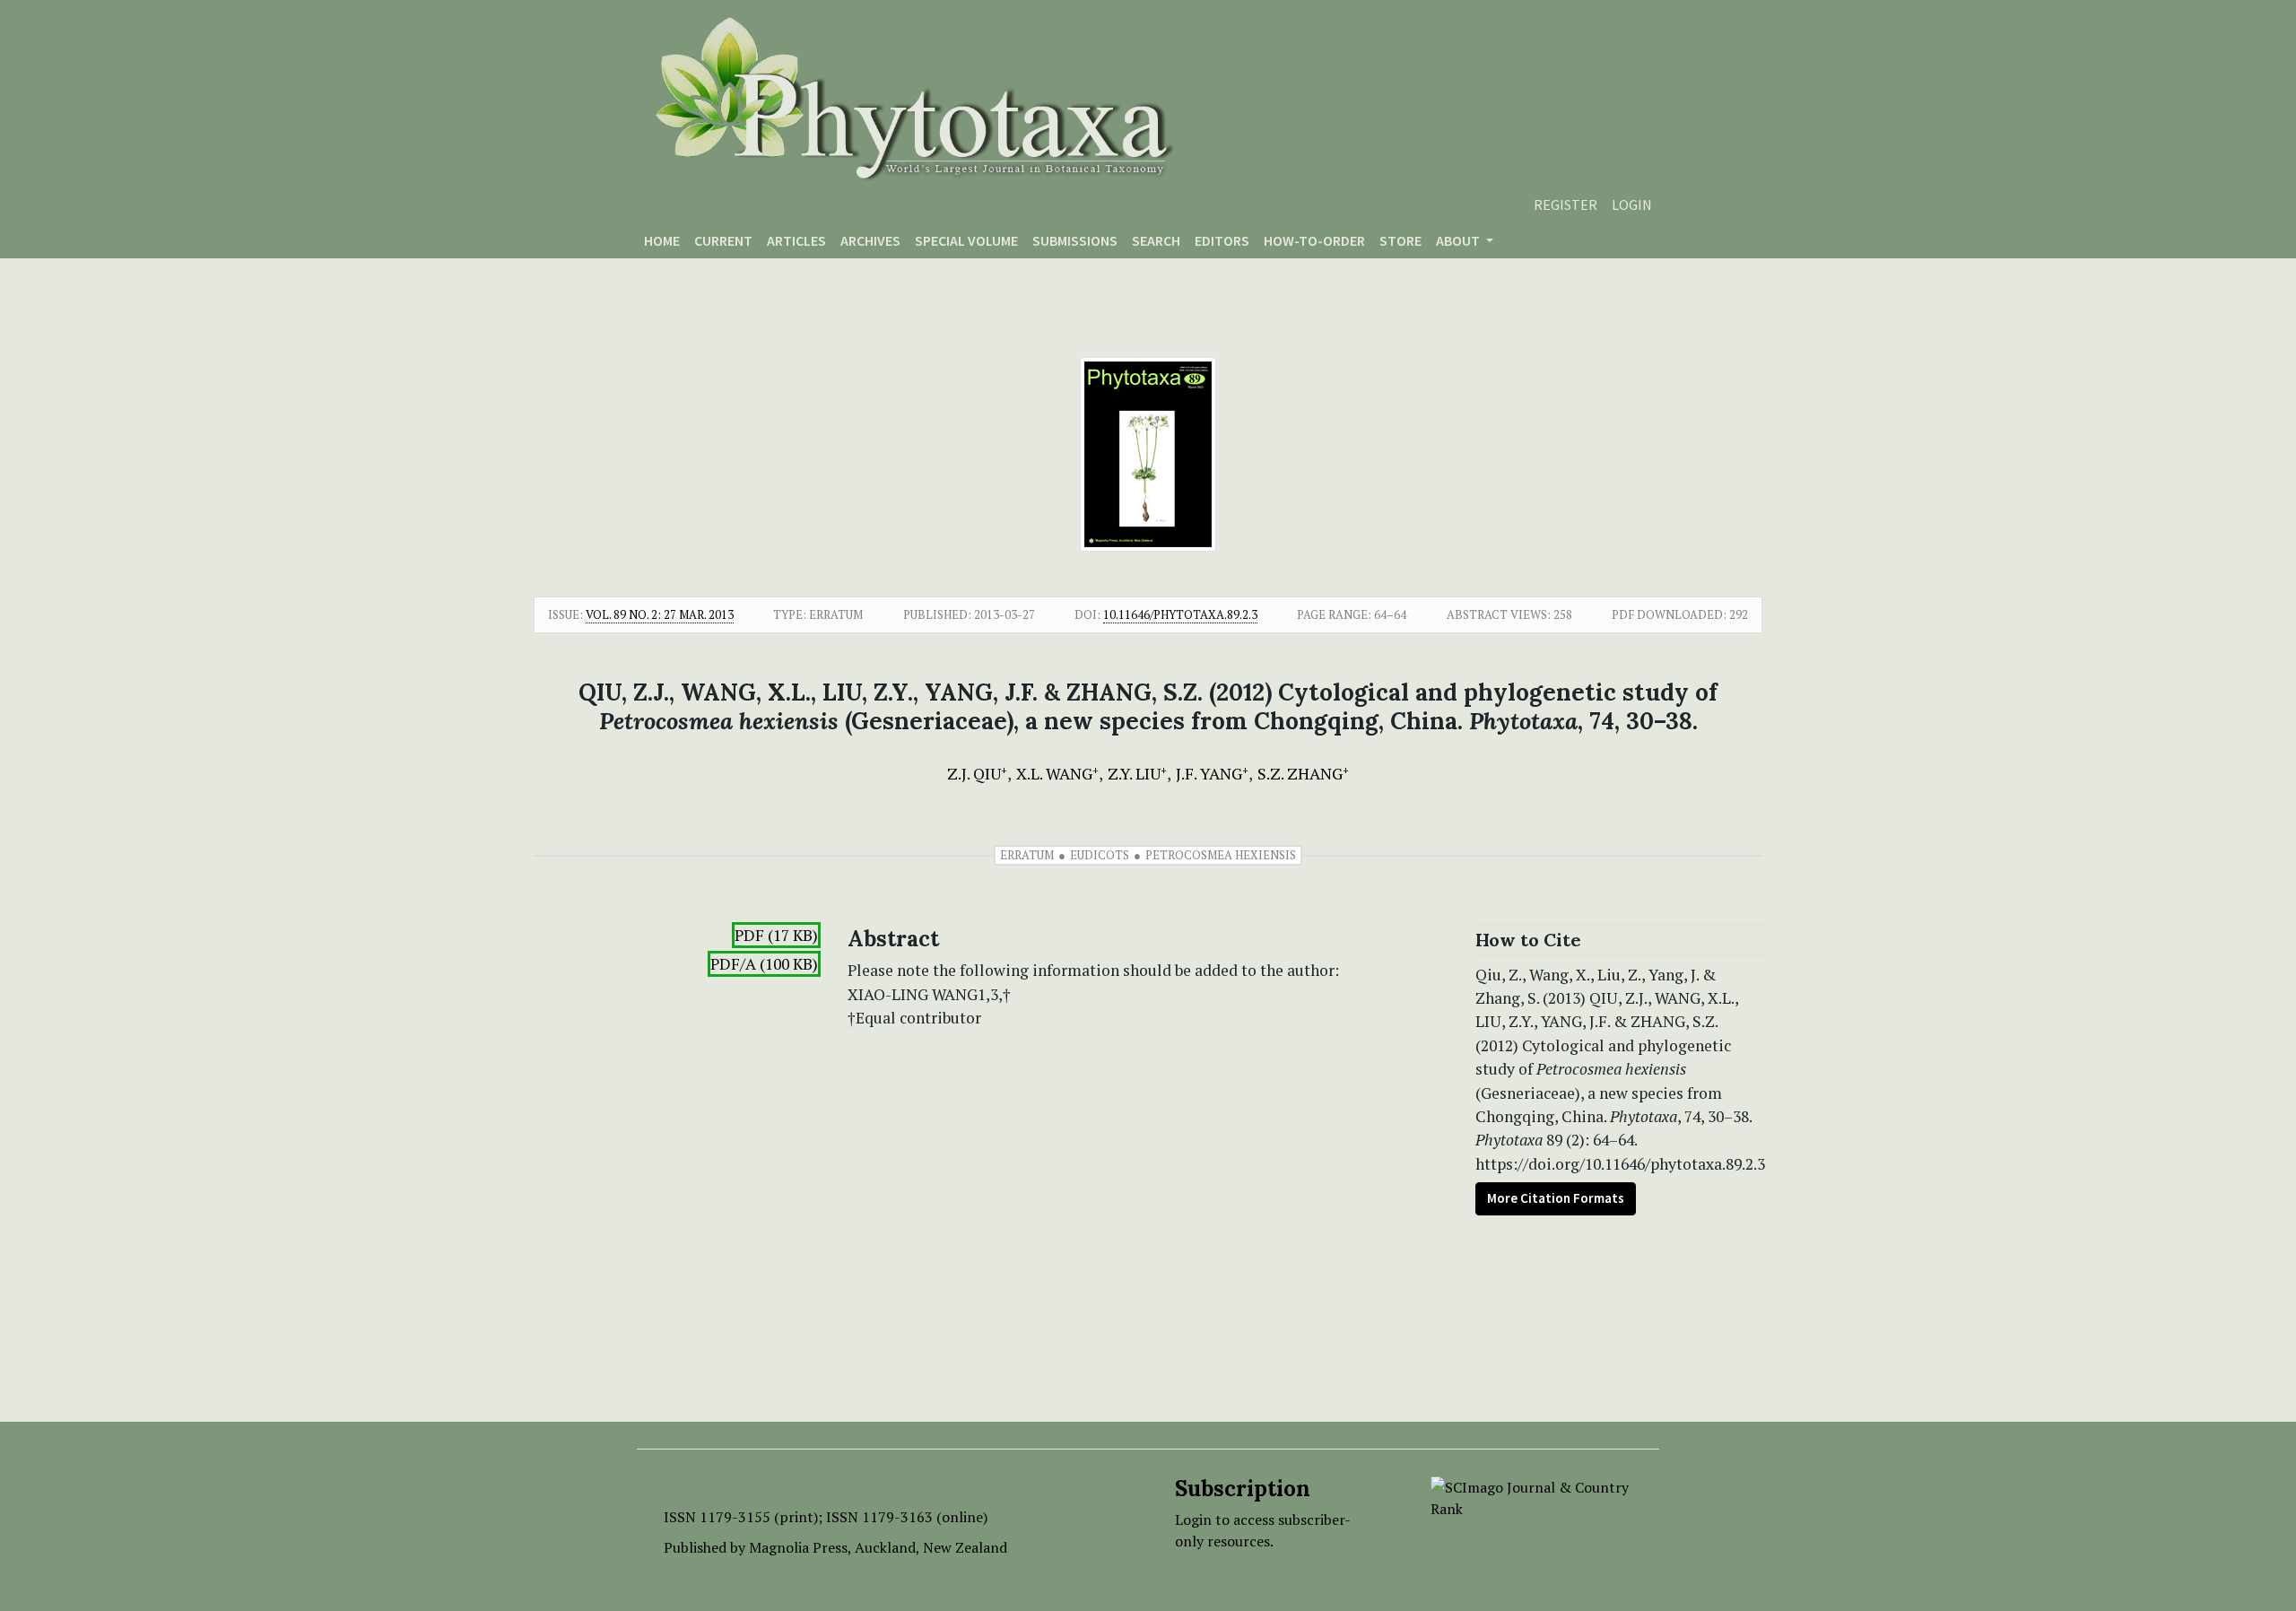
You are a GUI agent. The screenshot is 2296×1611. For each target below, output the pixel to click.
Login (1632, 205)
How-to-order (1314, 240)
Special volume (966, 240)
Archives (870, 240)
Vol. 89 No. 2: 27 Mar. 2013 (660, 614)
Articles (796, 240)
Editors (1222, 240)
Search (1156, 240)
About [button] (1459, 240)
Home (662, 240)
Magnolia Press (798, 1547)
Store (1400, 240)
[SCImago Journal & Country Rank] (1531, 1496)
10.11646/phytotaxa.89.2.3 (1180, 614)
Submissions (1075, 240)
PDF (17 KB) (776, 935)
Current (723, 240)
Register (1565, 205)
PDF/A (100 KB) (764, 964)
